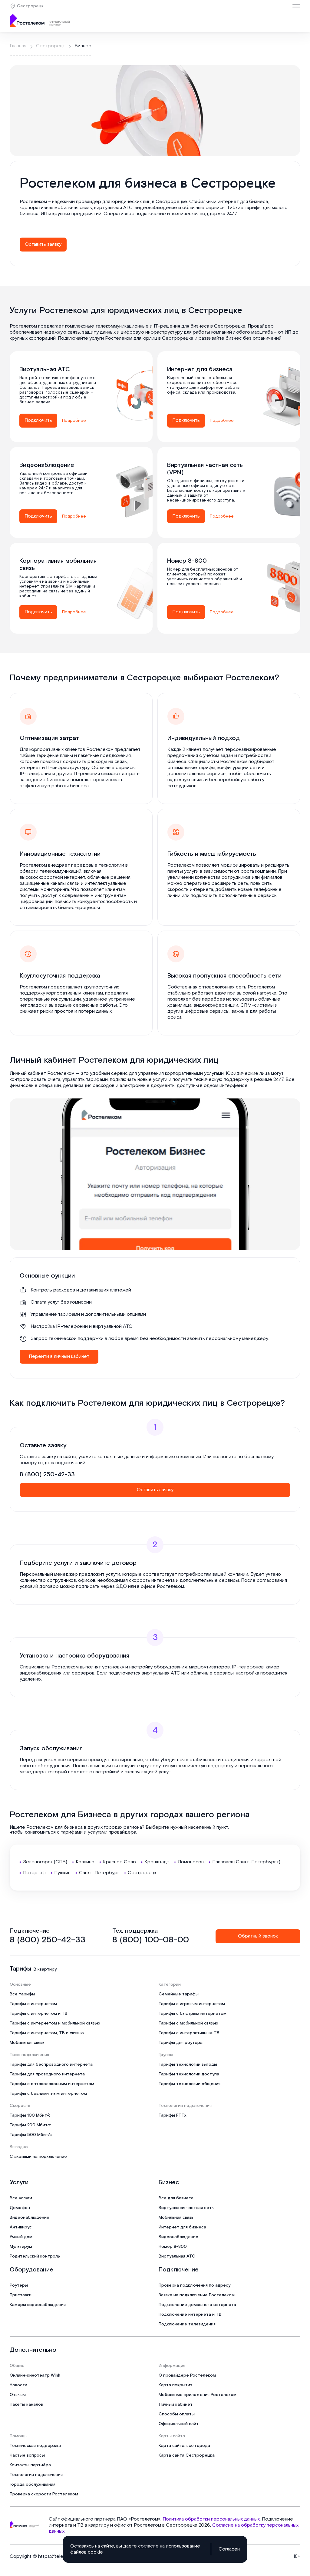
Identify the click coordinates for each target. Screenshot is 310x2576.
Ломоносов (191, 1862)
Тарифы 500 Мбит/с (31, 2135)
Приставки (21, 2295)
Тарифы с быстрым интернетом (193, 2014)
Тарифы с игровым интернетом (192, 2004)
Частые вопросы (27, 2455)
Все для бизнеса (176, 2198)
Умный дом (21, 2237)
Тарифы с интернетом (33, 2004)
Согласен (229, 2549)
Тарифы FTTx (173, 2115)
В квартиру (45, 1969)
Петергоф (34, 1873)
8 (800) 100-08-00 (151, 1940)
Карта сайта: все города (184, 2446)
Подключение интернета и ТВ (190, 2314)
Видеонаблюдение (30, 2218)
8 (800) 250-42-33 (47, 1475)
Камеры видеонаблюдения (38, 2305)
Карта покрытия (175, 2385)
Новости (18, 2385)
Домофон (20, 2208)
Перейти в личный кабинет (59, 1356)
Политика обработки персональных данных (211, 2519)
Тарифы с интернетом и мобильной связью (55, 2023)
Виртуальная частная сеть (186, 2208)
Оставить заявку (43, 244)
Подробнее (74, 421)
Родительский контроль (35, 2256)
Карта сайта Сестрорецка (187, 2455)
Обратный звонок (258, 1936)
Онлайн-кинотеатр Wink (35, 2375)
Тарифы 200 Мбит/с (30, 2125)
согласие (148, 2546)
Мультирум (21, 2247)
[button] (155, 211)
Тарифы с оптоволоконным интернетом (52, 2084)
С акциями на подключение (38, 2157)
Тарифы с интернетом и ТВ (39, 2014)
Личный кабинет (176, 2404)
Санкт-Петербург (99, 1873)
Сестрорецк (30, 6)
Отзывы (18, 2395)
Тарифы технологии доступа (189, 2074)
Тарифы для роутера (181, 2043)
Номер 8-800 (173, 2247)
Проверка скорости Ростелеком (44, 2494)
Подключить (38, 420)
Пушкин (62, 1873)
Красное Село (119, 1862)
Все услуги (21, 2198)
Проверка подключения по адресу (195, 2285)
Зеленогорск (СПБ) (45, 1862)
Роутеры (19, 2285)
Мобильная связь (27, 2043)
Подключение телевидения (187, 2324)
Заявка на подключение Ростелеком (197, 2295)
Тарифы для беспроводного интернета (51, 2064)
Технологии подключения (36, 2475)
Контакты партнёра (30, 2465)
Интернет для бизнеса (182, 2227)
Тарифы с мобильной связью (188, 2023)
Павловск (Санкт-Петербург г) (246, 1862)
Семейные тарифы (179, 1994)
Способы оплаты (177, 2414)
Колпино (85, 1862)
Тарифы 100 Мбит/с (30, 2115)
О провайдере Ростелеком (187, 2375)
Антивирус (21, 2227)
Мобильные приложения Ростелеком (198, 2395)
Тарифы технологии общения (190, 2084)
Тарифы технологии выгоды (188, 2064)
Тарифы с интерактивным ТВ (189, 2033)
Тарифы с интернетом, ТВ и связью (47, 2033)
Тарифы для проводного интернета (47, 2074)
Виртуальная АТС (177, 2256)
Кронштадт (157, 1862)
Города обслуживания (33, 2484)
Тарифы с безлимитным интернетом (48, 2094)
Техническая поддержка (35, 2446)
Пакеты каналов (26, 2404)
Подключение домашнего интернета (197, 2305)
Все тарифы (22, 1994)
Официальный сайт (179, 2424)
